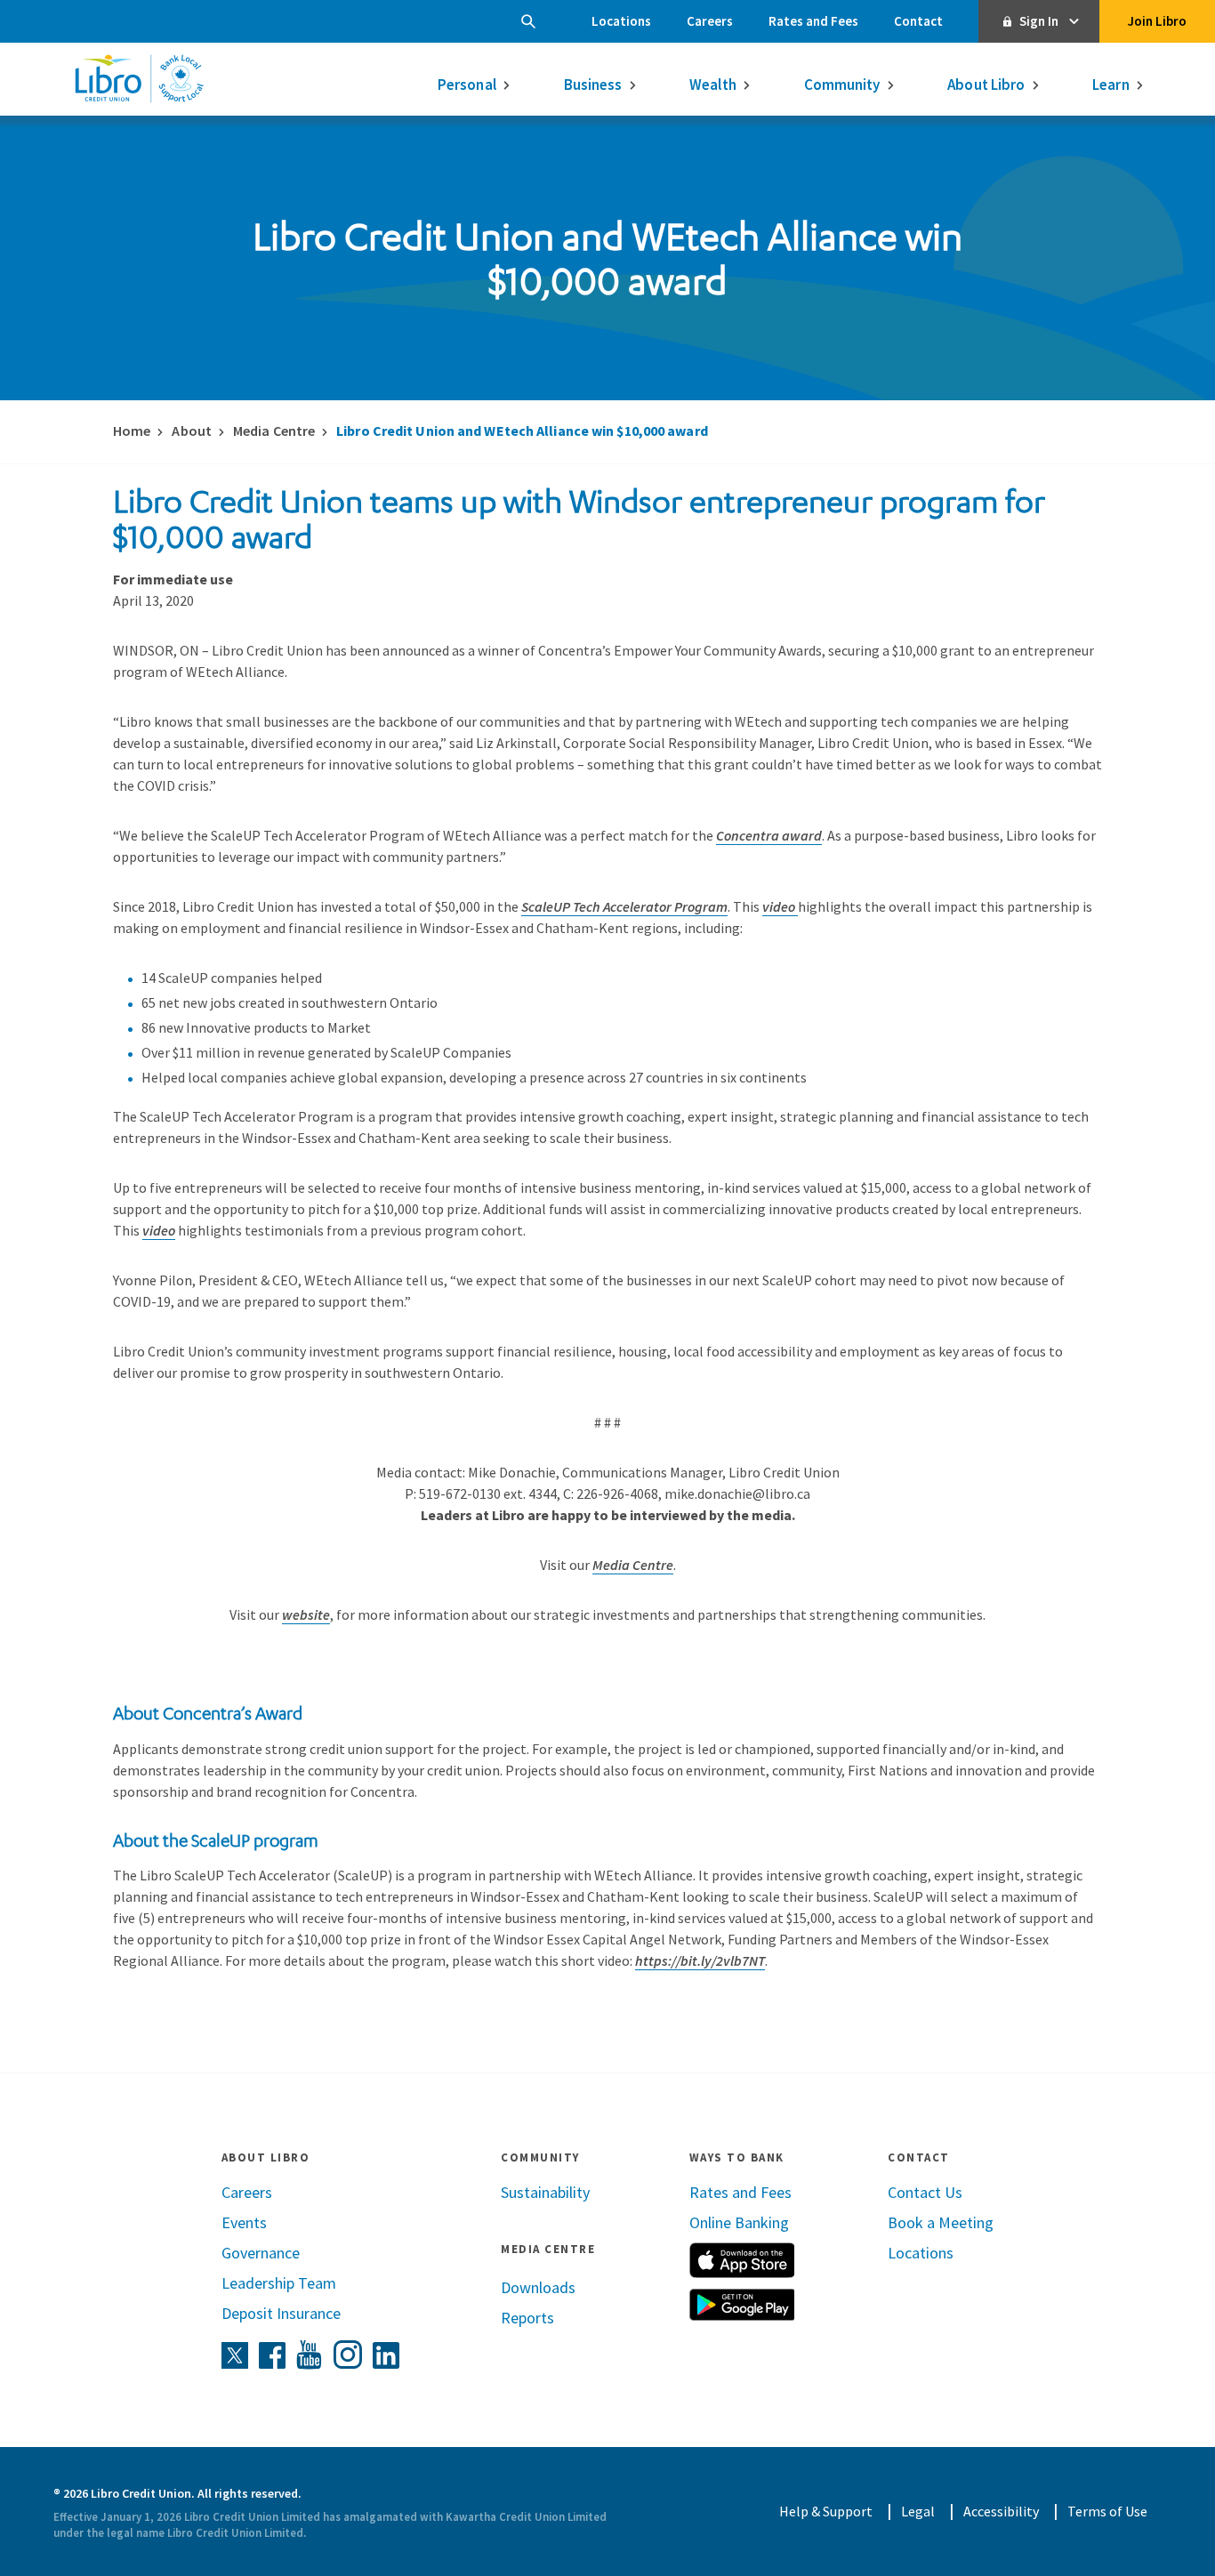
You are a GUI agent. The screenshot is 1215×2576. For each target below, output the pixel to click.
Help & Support (826, 2511)
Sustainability (545, 2192)
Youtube (310, 2355)
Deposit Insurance (281, 2313)
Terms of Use (1107, 2511)
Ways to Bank (737, 2157)
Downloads (538, 2287)
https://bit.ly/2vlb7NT (700, 1960)
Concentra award (769, 835)
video (780, 906)
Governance (261, 2253)
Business (593, 85)
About (192, 431)
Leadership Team (279, 2283)
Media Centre (274, 431)
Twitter (235, 2355)
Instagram (348, 2355)
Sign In (1039, 21)
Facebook (272, 2355)
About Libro (986, 85)
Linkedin (386, 2355)
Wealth (713, 85)
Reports (527, 2318)
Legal (918, 2511)
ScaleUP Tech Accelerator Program (624, 906)
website (306, 1614)
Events (244, 2222)
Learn (1111, 85)
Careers (710, 21)
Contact (918, 21)
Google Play (742, 2305)
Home (132, 431)
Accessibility (1001, 2511)
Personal (467, 85)
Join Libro (1157, 21)
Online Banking (739, 2222)
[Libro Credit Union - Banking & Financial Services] (139, 78)
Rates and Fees (813, 21)
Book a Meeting (941, 2222)
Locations (621, 21)
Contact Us (925, 2192)
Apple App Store (742, 2260)
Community (842, 85)
